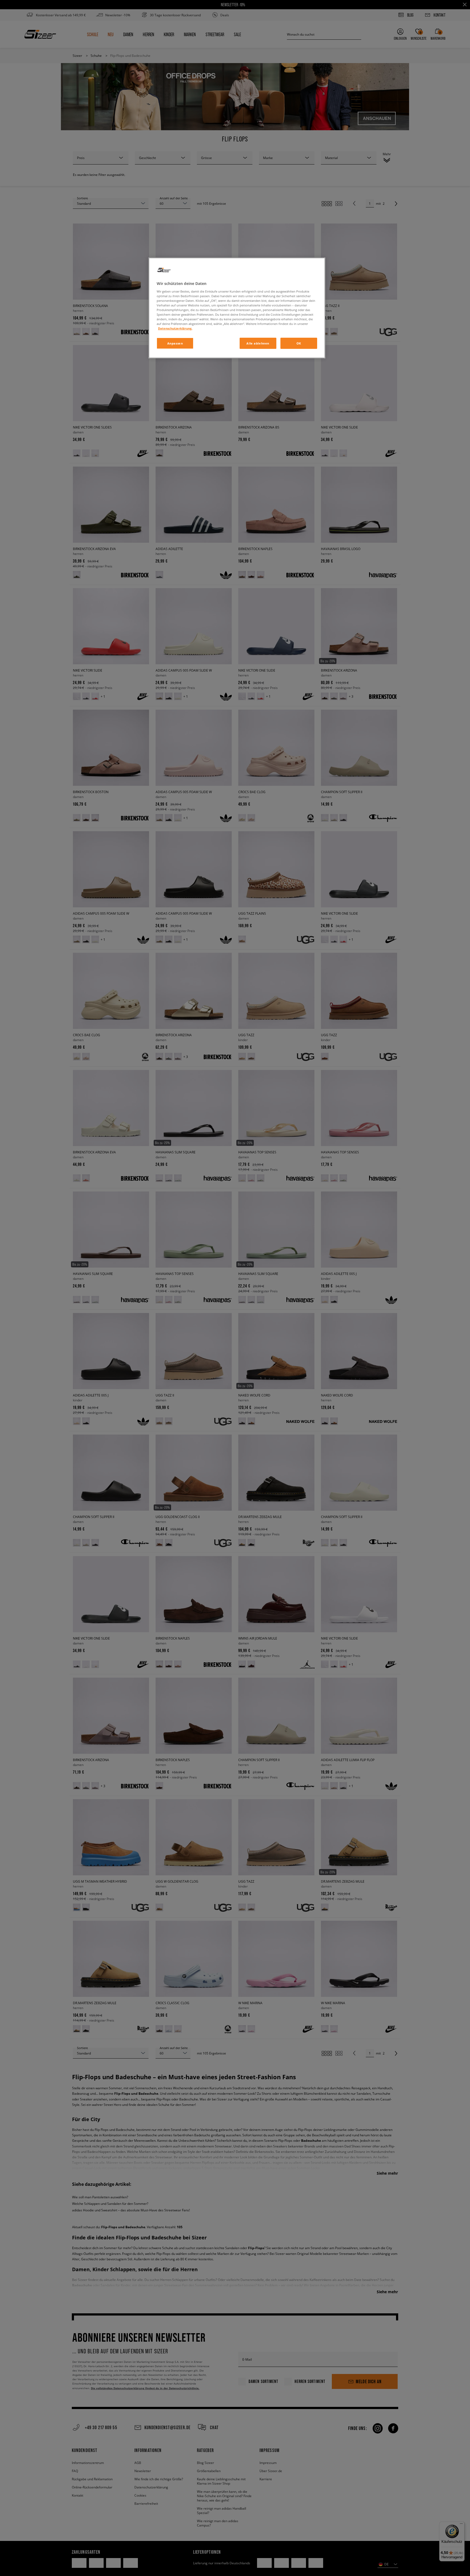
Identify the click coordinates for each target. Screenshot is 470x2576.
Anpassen (175, 343)
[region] (237, 308)
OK (299, 343)
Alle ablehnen (258, 343)
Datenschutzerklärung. (175, 328)
